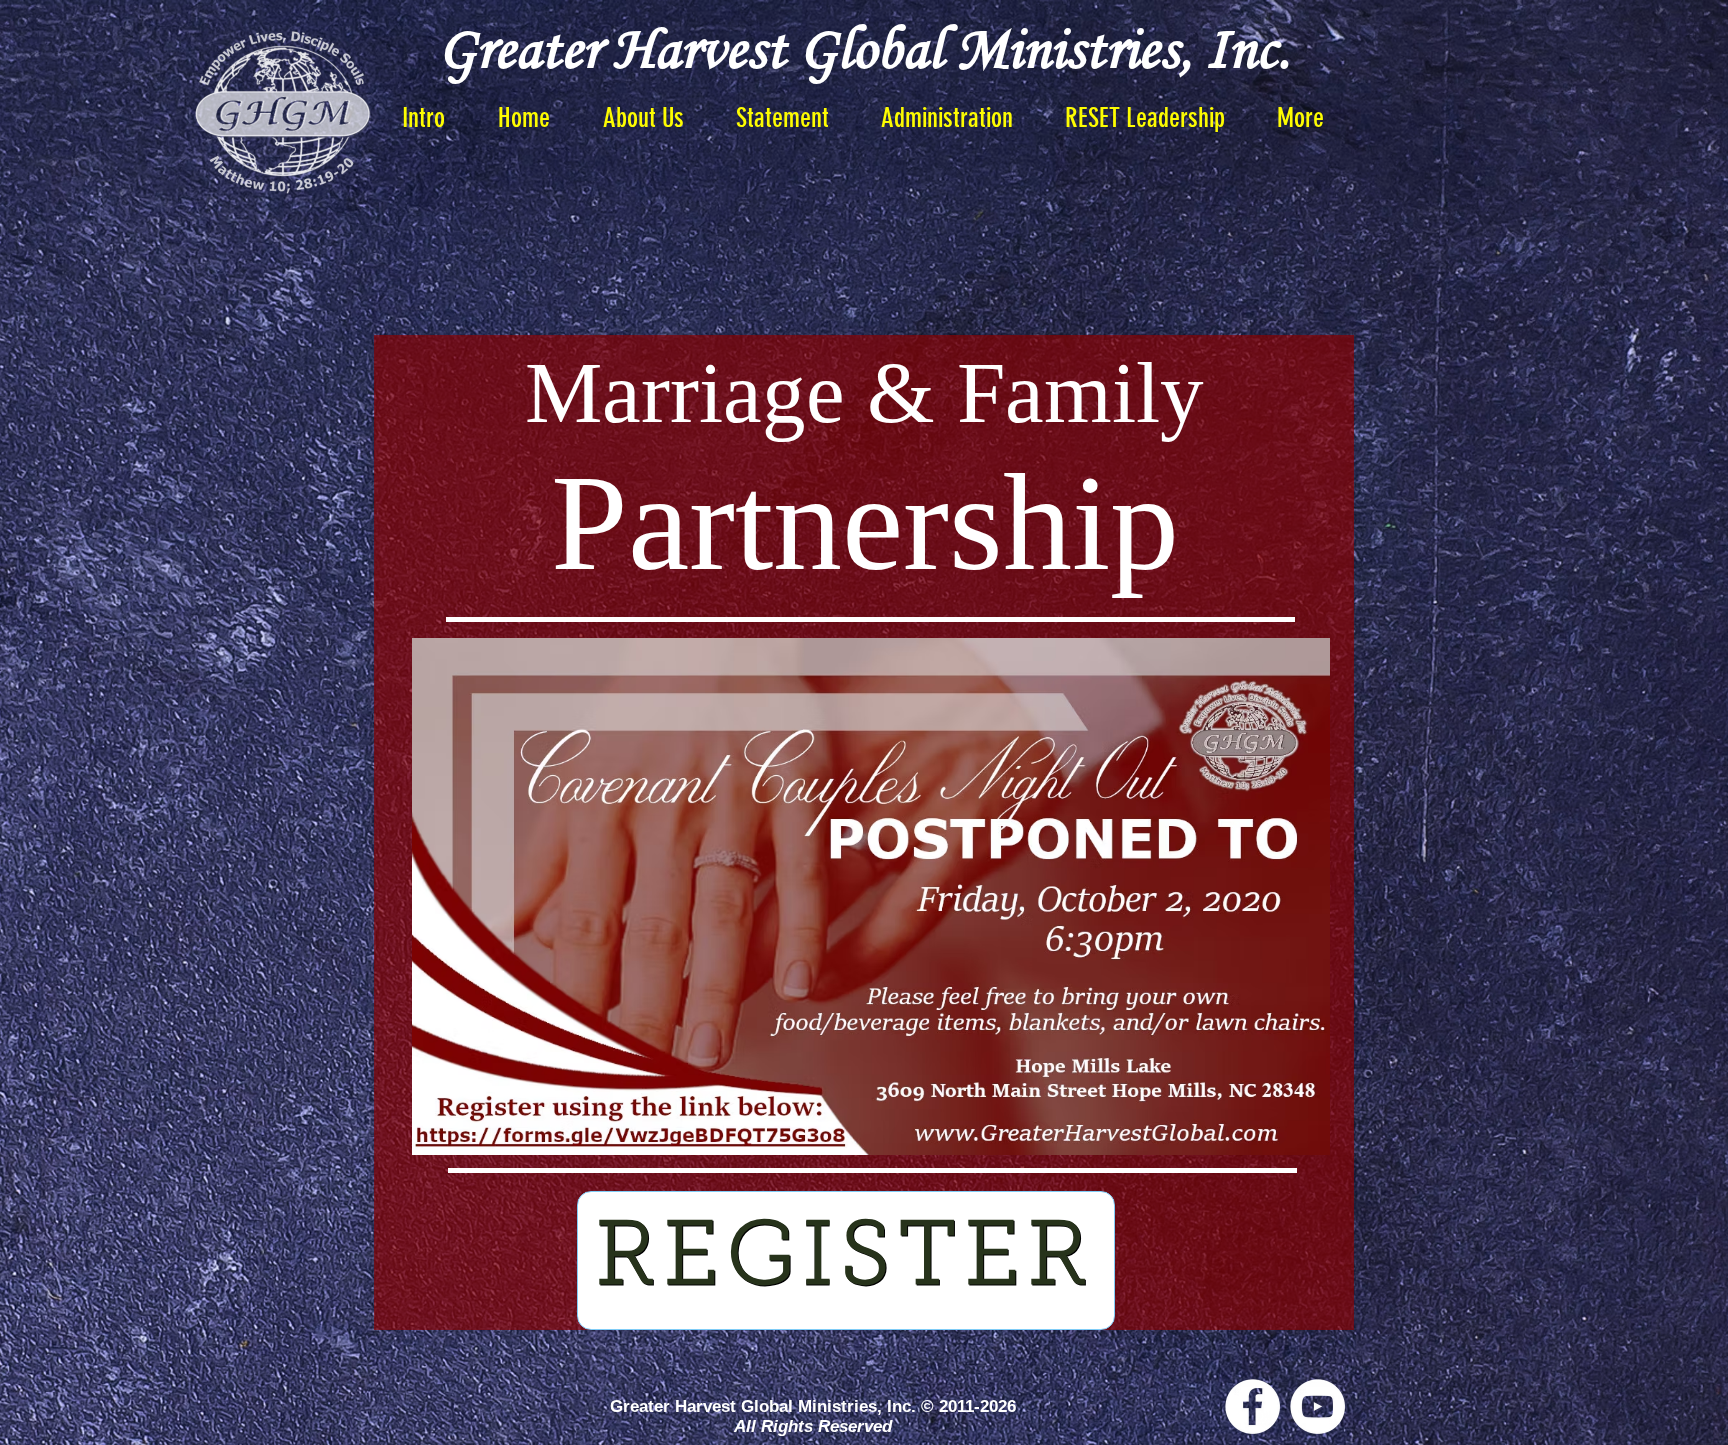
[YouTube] (1317, 1406)
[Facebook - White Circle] (1252, 1406)
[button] (782, 118)
